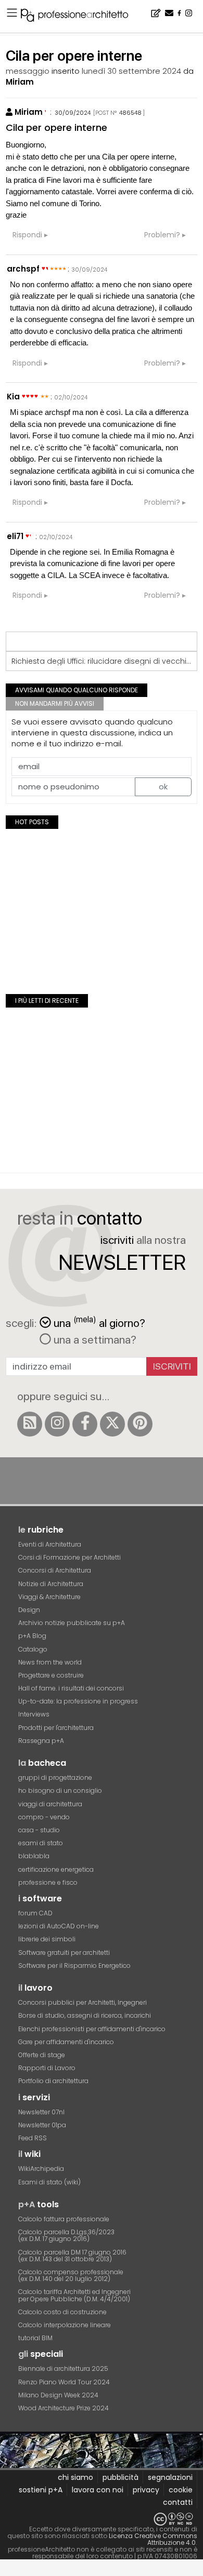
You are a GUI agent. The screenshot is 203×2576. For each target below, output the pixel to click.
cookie (181, 2490)
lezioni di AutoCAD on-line (59, 1926)
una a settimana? (94, 1339)
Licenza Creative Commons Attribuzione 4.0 (153, 2539)
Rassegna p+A (41, 1741)
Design (29, 1610)
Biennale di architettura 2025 (63, 2369)
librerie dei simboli (47, 1939)
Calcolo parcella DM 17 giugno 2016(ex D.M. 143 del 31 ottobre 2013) (72, 2256)
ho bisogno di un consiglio (60, 1790)
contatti (178, 2502)
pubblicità (120, 2477)
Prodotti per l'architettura (56, 1728)
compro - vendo (44, 1817)
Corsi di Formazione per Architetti (69, 1557)
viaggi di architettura (50, 1804)
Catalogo (33, 1649)
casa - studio (39, 1830)
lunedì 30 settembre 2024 (131, 71)
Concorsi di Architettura (55, 1570)
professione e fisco (48, 1882)
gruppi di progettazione (55, 1777)
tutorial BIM (35, 2338)
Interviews (34, 1714)
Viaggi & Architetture (49, 1597)
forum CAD (35, 1913)
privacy (146, 2490)
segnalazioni (170, 2477)
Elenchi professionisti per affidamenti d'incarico (92, 2029)
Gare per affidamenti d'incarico (66, 2042)
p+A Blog (32, 1636)
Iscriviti (172, 1366)
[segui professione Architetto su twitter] (112, 1424)
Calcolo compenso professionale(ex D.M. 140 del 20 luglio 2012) (71, 2275)
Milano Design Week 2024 (58, 2395)
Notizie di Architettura (51, 1584)
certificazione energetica (56, 1869)
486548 (130, 113)
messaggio (28, 71)
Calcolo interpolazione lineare (65, 2325)
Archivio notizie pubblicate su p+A (72, 1623)
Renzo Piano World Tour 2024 (64, 2382)
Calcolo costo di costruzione (62, 2312)
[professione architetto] (81, 17)
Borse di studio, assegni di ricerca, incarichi (85, 2015)
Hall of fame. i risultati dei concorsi (71, 1688)
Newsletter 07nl (41, 2112)
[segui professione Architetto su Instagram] (57, 1424)
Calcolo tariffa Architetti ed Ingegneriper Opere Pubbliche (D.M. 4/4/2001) (74, 2295)
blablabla (34, 1856)
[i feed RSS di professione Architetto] (30, 1424)
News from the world (50, 1662)
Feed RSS (33, 2138)
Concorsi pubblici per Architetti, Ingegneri (83, 2002)
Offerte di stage (42, 2055)
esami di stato (41, 1843)
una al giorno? (99, 1322)
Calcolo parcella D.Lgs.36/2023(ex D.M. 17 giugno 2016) (66, 2235)
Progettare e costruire (51, 1675)
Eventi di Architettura (50, 1544)
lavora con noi (98, 2490)
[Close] (7, 2572)
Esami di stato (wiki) (49, 2182)
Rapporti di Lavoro (47, 2068)
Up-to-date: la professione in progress (78, 1701)
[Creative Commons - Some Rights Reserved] (102, 2519)
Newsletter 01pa (42, 2125)
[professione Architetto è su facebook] (85, 1424)
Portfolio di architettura (53, 2081)
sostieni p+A (41, 2490)
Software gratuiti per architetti (64, 1953)
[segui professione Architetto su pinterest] (140, 1424)
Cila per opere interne (56, 128)
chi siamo (75, 2477)
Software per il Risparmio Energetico (74, 1965)
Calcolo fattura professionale (64, 2219)
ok (163, 787)
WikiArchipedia (41, 2169)
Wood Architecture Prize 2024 (64, 2408)
